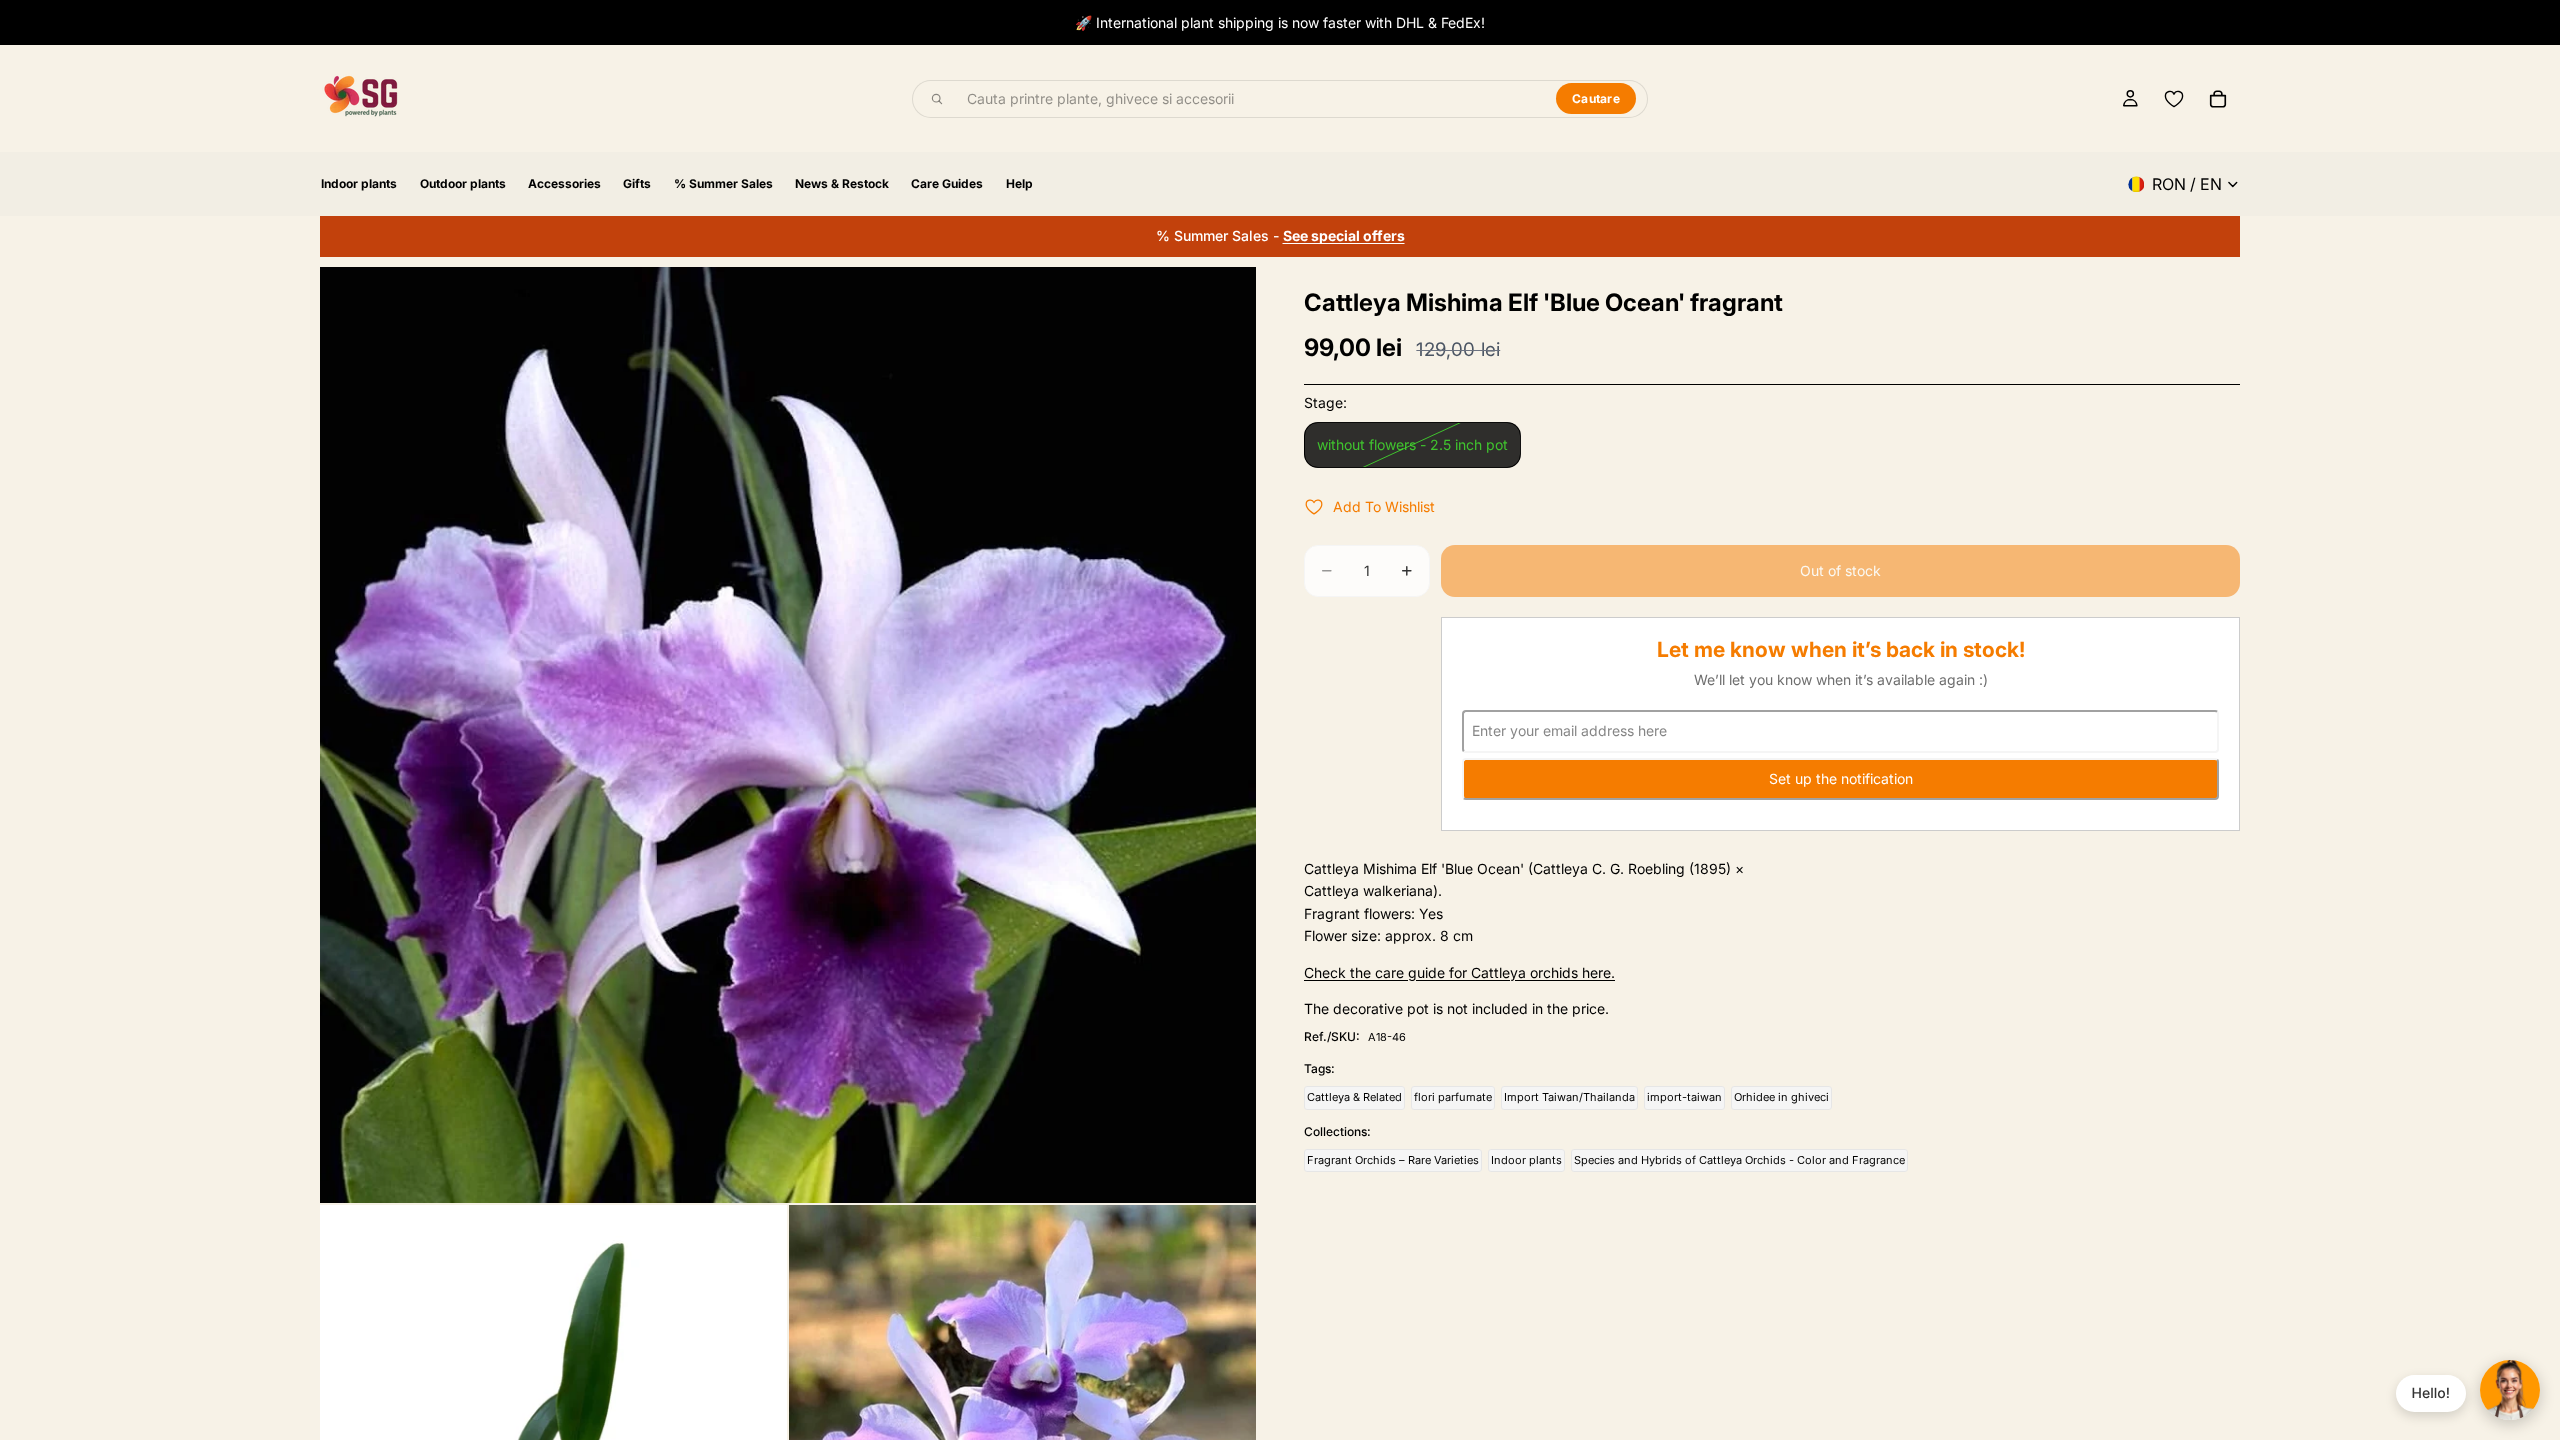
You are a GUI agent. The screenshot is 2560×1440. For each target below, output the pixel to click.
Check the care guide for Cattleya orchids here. (1459, 972)
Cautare (1596, 98)
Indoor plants (1526, 1160)
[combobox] (1250, 99)
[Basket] (2218, 99)
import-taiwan (1684, 1097)
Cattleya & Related (1354, 1097)
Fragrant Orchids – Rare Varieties (1393, 1160)
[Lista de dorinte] (2174, 99)
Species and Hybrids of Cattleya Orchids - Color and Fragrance (1739, 1160)
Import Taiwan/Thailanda (1569, 1097)
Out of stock (1840, 570)
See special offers (1344, 235)
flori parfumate (1453, 1097)
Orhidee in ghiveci (1781, 1097)
